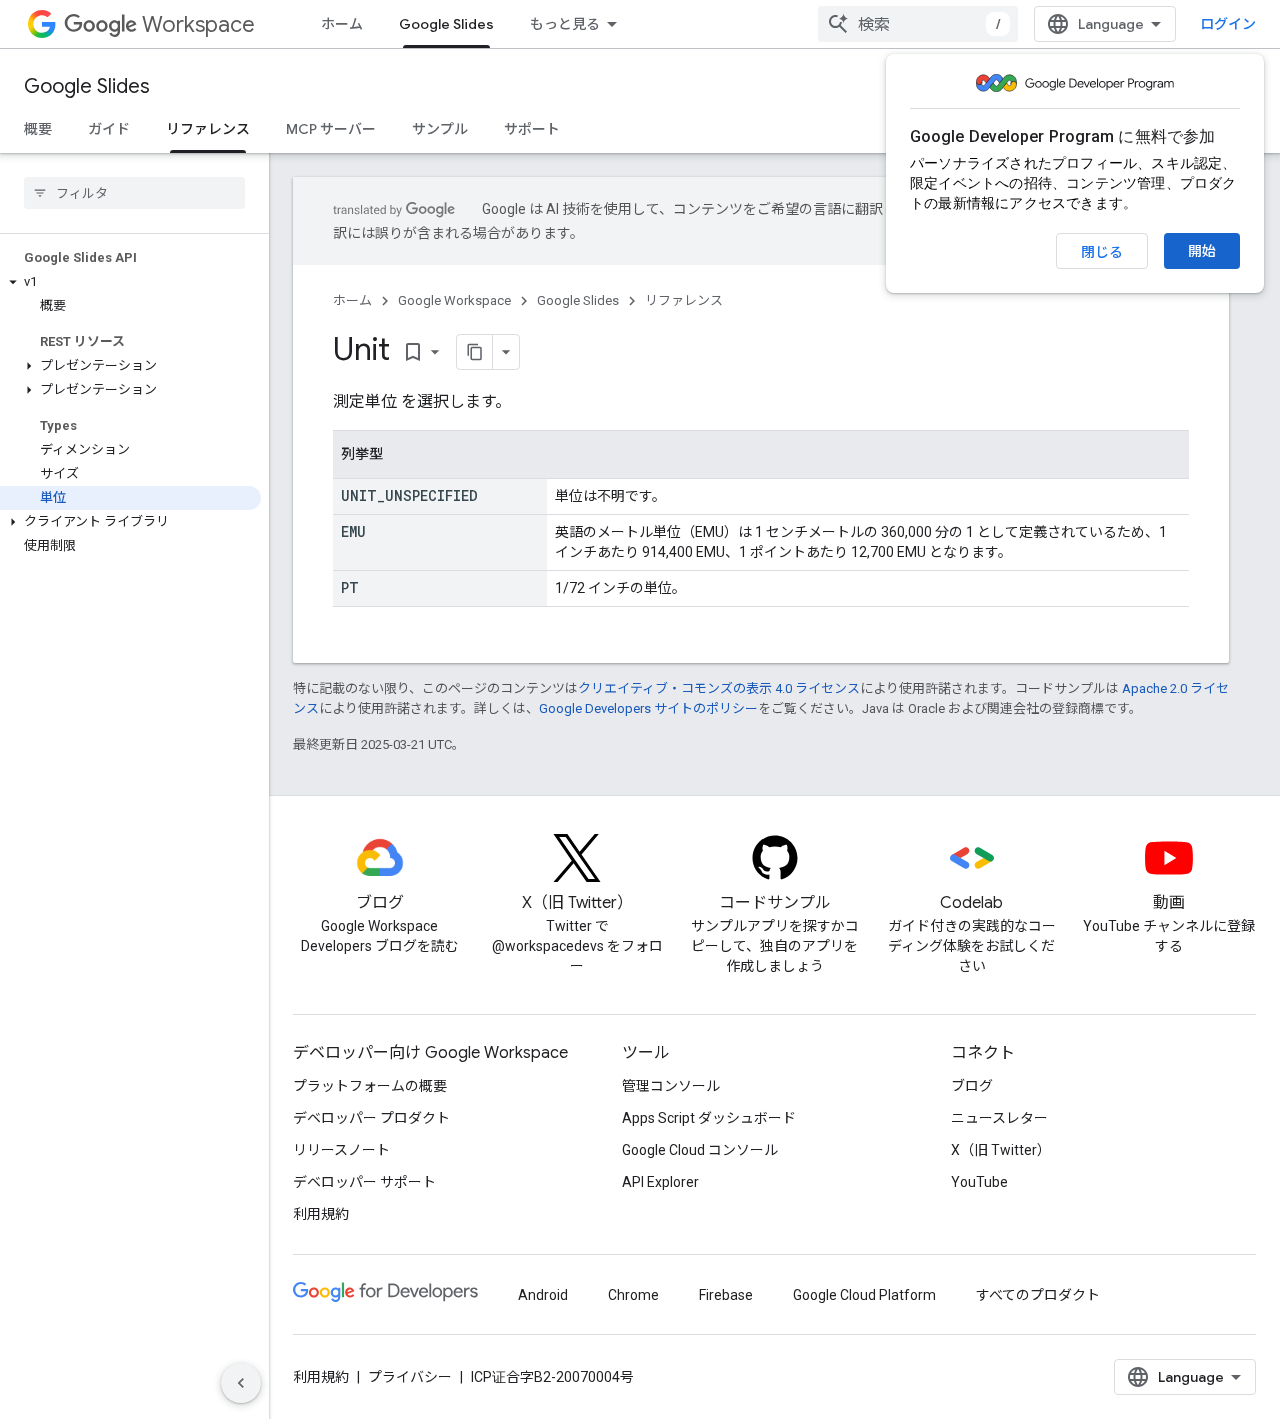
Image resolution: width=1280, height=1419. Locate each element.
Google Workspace (454, 300)
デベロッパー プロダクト (371, 1118)
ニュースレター (999, 1118)
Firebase (726, 1295)
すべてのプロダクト (1038, 1295)
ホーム (342, 24)
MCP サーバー (331, 129)
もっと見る (565, 24)
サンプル (440, 129)
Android (543, 1295)
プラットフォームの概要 (370, 1086)
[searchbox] (134, 193)
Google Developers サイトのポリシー (648, 708)
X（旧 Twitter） (1001, 1150)
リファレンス (208, 129)
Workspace (198, 24)
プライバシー (410, 1377)
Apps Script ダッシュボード (709, 1118)
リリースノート (341, 1150)
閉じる (1102, 252)
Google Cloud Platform (864, 1295)
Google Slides (446, 24)
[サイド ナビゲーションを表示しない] (241, 1383)
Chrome (633, 1295)
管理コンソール (671, 1086)
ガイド (109, 129)
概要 (38, 129)
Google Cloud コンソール (700, 1150)
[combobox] (918, 24)
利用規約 (321, 1214)
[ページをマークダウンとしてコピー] (475, 352)
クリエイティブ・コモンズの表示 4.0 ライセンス (719, 688)
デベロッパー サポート (364, 1182)
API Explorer (660, 1182)
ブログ (972, 1086)
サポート (532, 129)
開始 (1202, 251)
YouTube (979, 1182)
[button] (130, 282)
